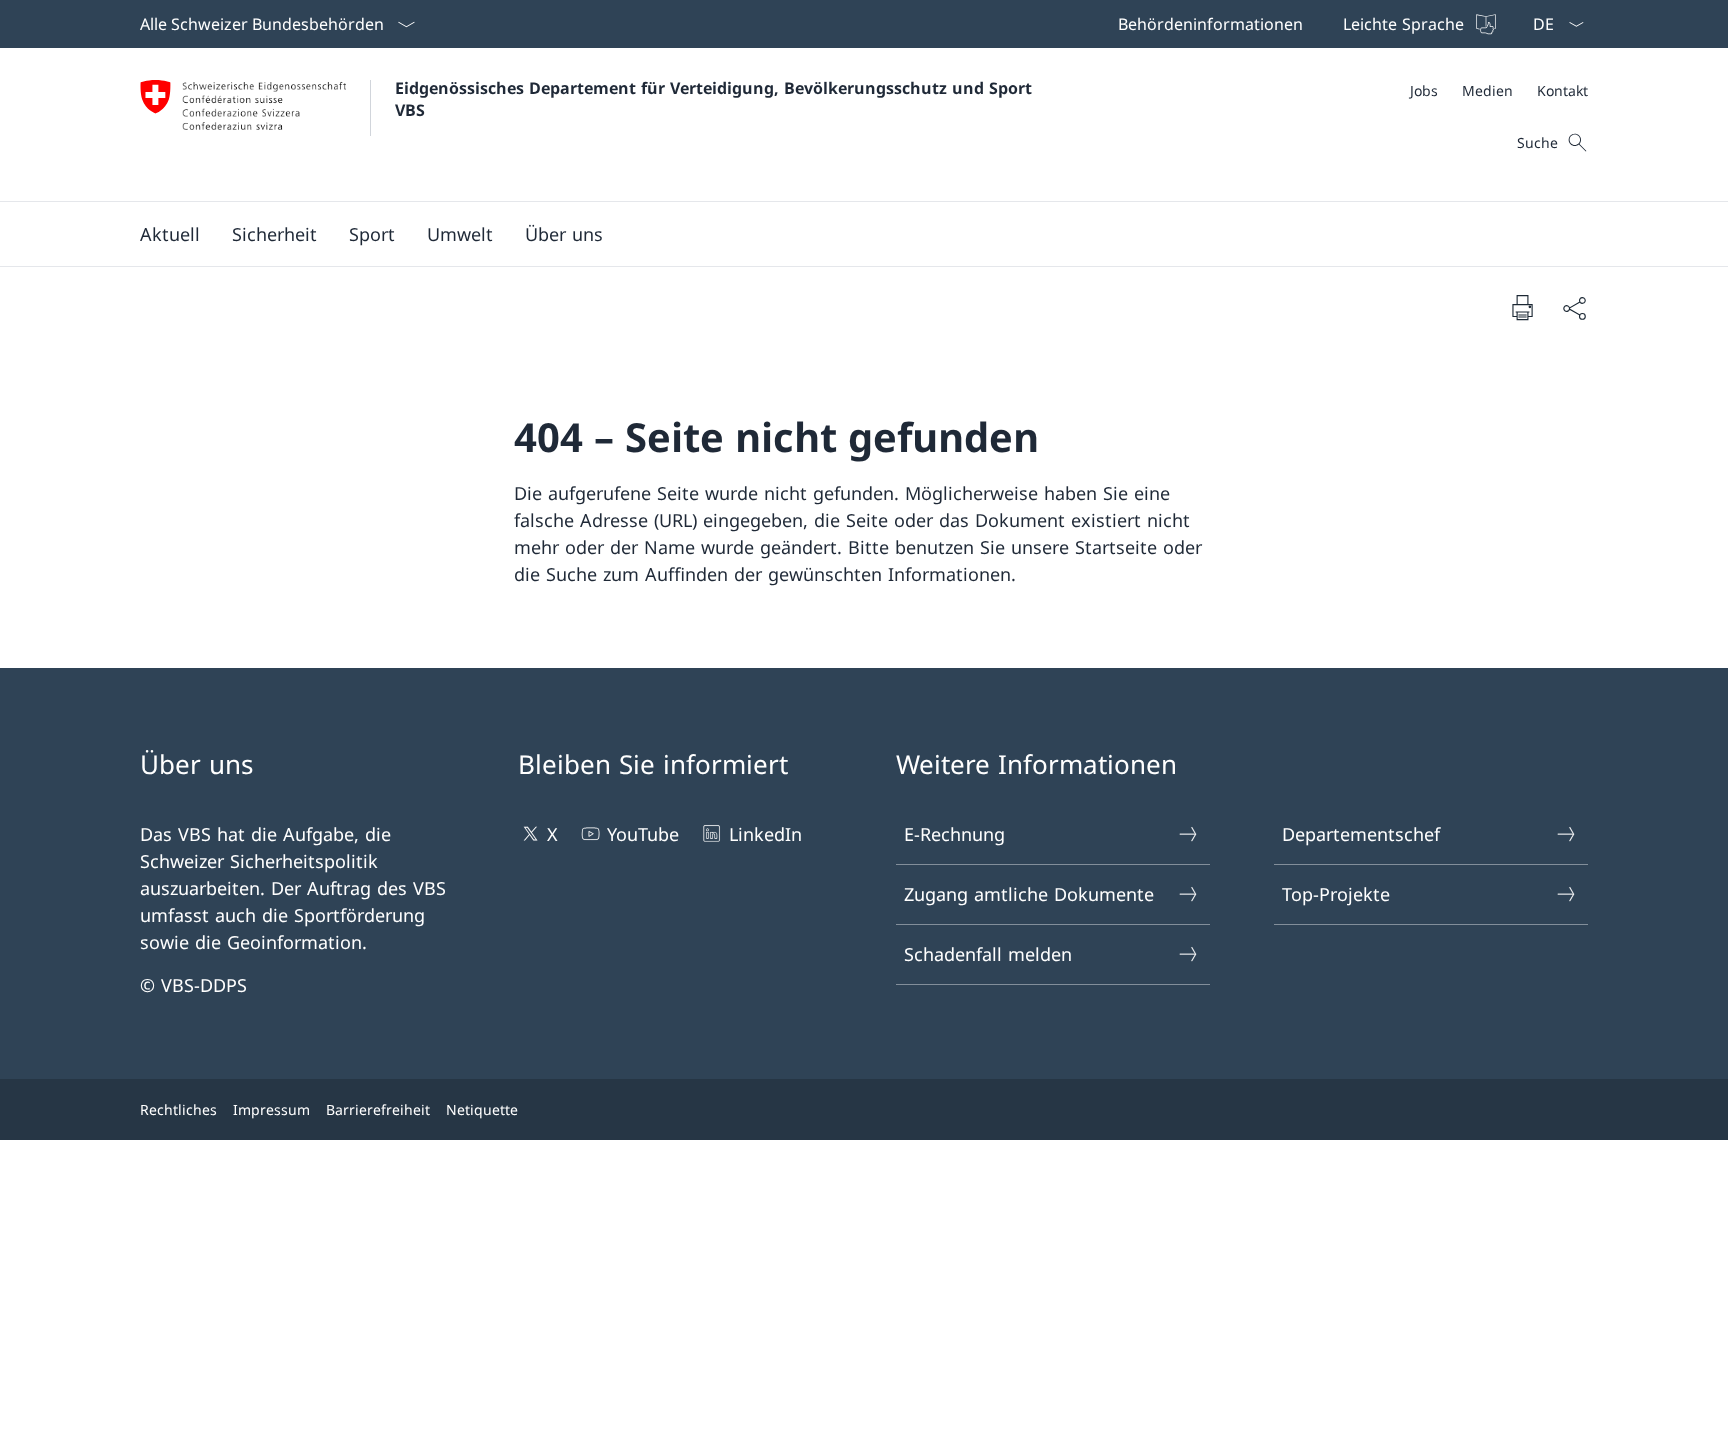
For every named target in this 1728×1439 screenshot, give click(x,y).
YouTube (643, 834)
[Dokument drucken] (1522, 307)
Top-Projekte (1336, 894)
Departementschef (1361, 834)
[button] (170, 234)
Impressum (271, 1109)
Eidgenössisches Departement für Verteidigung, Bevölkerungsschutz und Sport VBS (716, 99)
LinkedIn (765, 834)
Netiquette (482, 1109)
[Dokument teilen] (1574, 307)
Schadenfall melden (988, 954)
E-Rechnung (954, 834)
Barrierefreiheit (378, 1109)
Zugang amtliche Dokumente (1029, 894)
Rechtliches (178, 1109)
